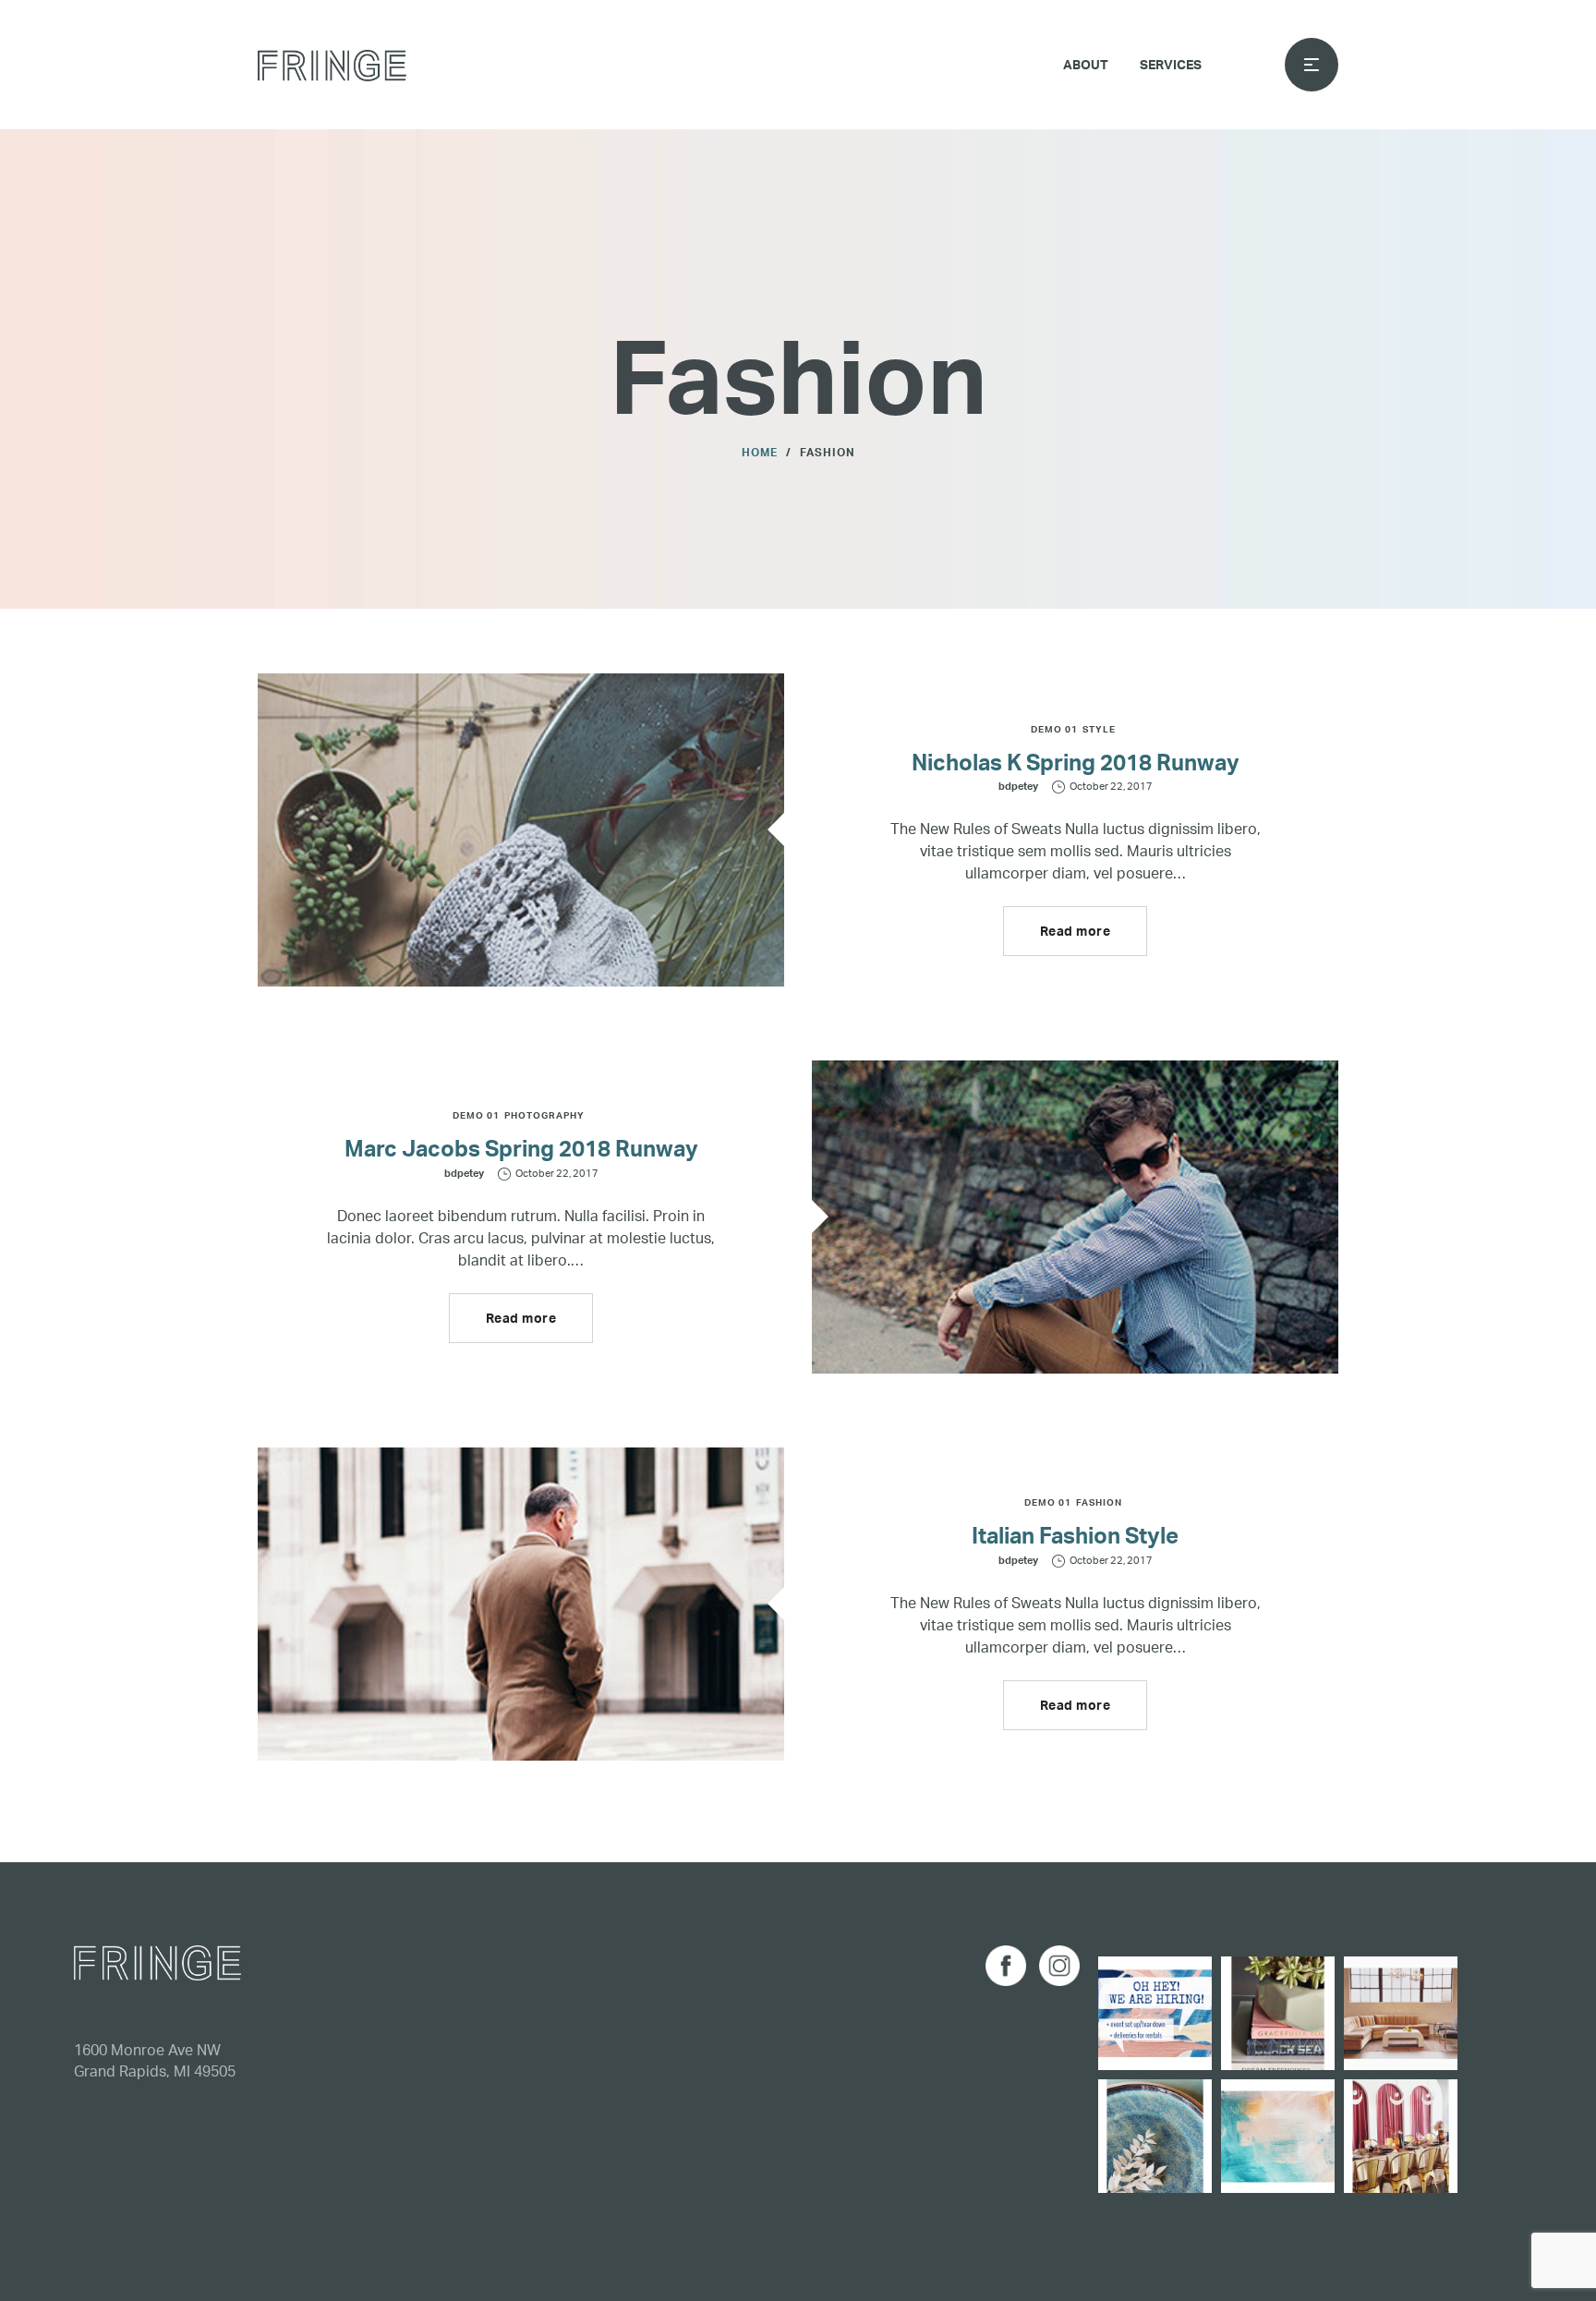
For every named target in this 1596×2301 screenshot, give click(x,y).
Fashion (1099, 1502)
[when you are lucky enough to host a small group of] (1401, 2136)
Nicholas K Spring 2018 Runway (1076, 762)
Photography (544, 1115)
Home (760, 452)
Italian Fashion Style (1075, 1535)
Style (1099, 729)
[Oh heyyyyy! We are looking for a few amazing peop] (1155, 2013)
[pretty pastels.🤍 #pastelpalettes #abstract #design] (1278, 2136)
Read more (1076, 931)
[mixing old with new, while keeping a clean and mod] (1401, 2013)
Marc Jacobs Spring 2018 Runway (521, 1148)
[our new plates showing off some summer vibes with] (1155, 2136)
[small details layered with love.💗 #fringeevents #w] (1278, 2013)
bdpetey (1018, 786)
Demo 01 (1054, 729)
